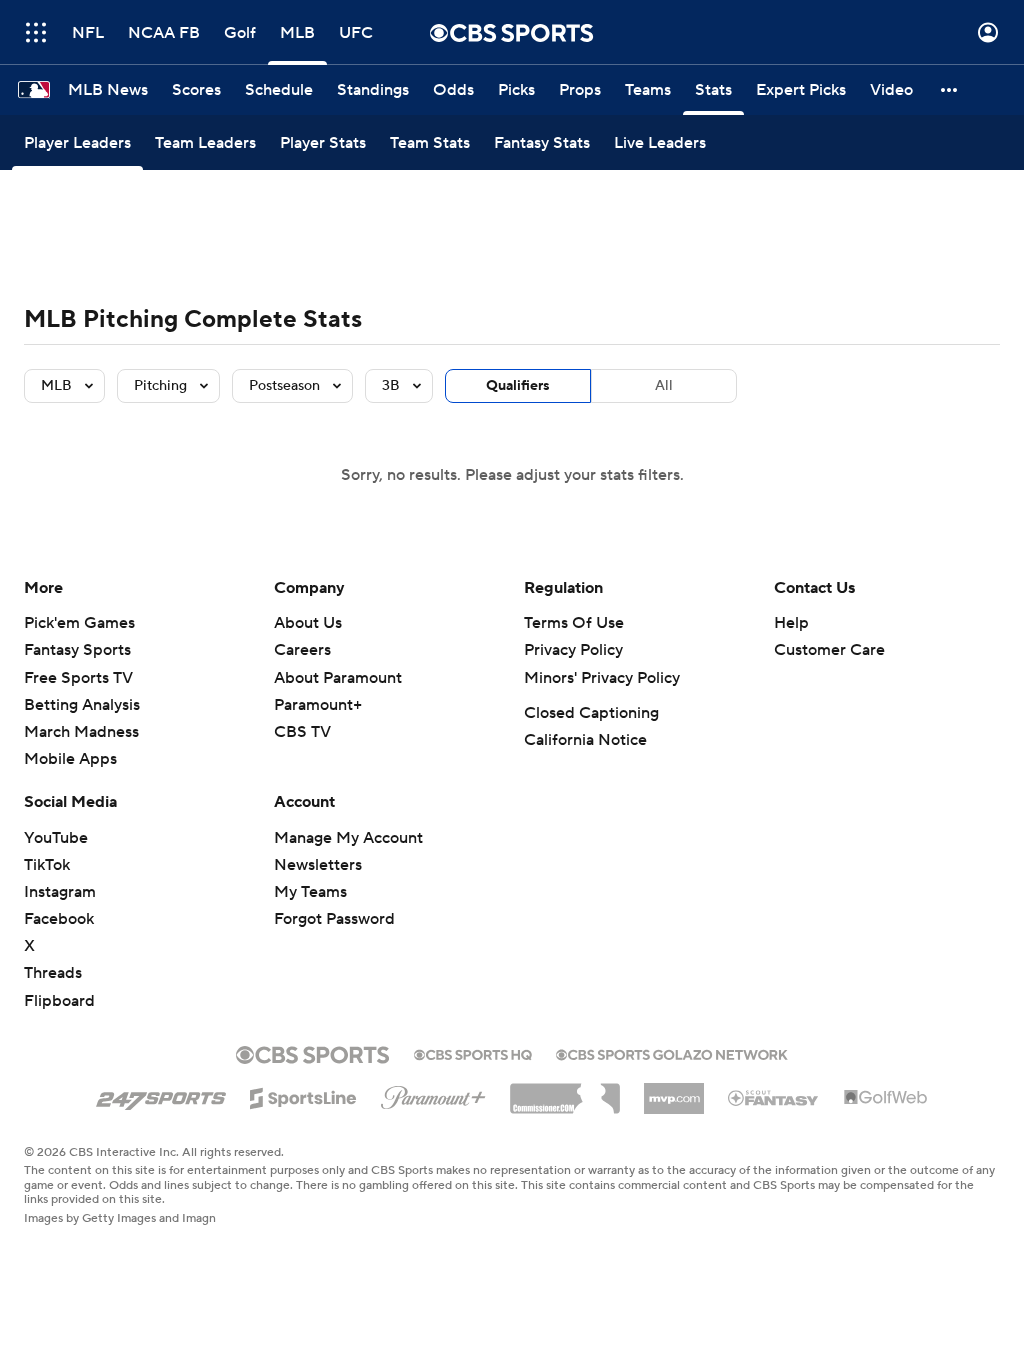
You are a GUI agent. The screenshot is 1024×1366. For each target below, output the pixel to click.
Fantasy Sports (77, 650)
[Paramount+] (433, 1094)
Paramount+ (318, 705)
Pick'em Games (79, 623)
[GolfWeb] (886, 1098)
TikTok (47, 865)
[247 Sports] (161, 1095)
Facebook (59, 919)
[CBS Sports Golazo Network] (672, 1053)
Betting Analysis (82, 705)
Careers (302, 650)
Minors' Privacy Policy (602, 678)
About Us (308, 623)
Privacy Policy (573, 650)
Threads (53, 973)
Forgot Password (334, 919)
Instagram (60, 892)
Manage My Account (348, 838)
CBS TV (302, 732)
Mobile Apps (70, 759)
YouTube (56, 838)
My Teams (310, 892)
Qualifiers (518, 386)
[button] (36, 32)
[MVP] (674, 1091)
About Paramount (338, 678)
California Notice (585, 740)
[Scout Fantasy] (774, 1097)
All (664, 386)
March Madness (81, 732)
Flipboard (59, 1001)
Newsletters (318, 865)
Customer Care (829, 650)
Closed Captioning (591, 713)
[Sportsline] (303, 1095)
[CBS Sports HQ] (473, 1053)
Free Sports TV (78, 678)
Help (791, 623)
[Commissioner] (565, 1091)
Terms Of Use (574, 623)
